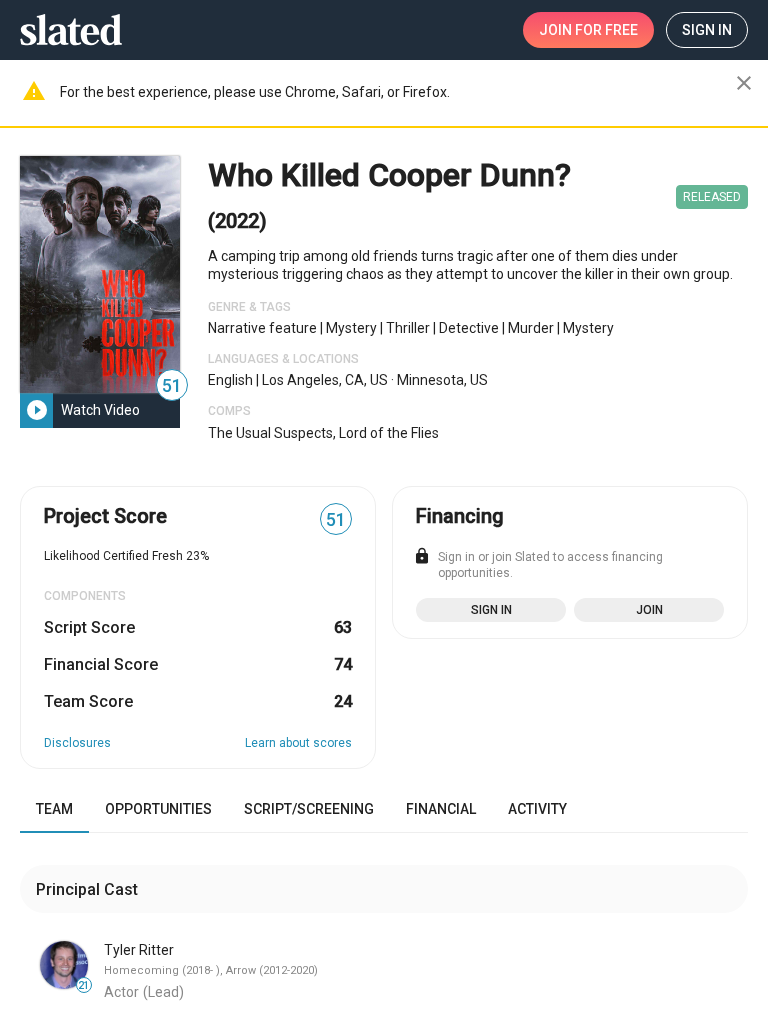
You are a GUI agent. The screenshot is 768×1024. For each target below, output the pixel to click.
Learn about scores (298, 743)
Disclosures (77, 743)
